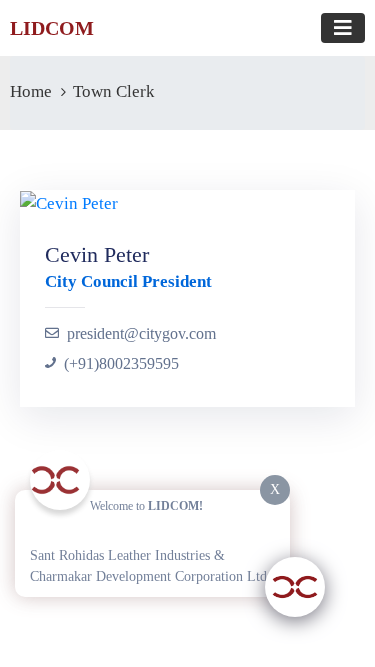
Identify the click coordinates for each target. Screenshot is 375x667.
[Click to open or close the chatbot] (295, 587)
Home (31, 91)
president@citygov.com (141, 333)
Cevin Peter (97, 254)
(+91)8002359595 (121, 363)
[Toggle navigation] (343, 28)
